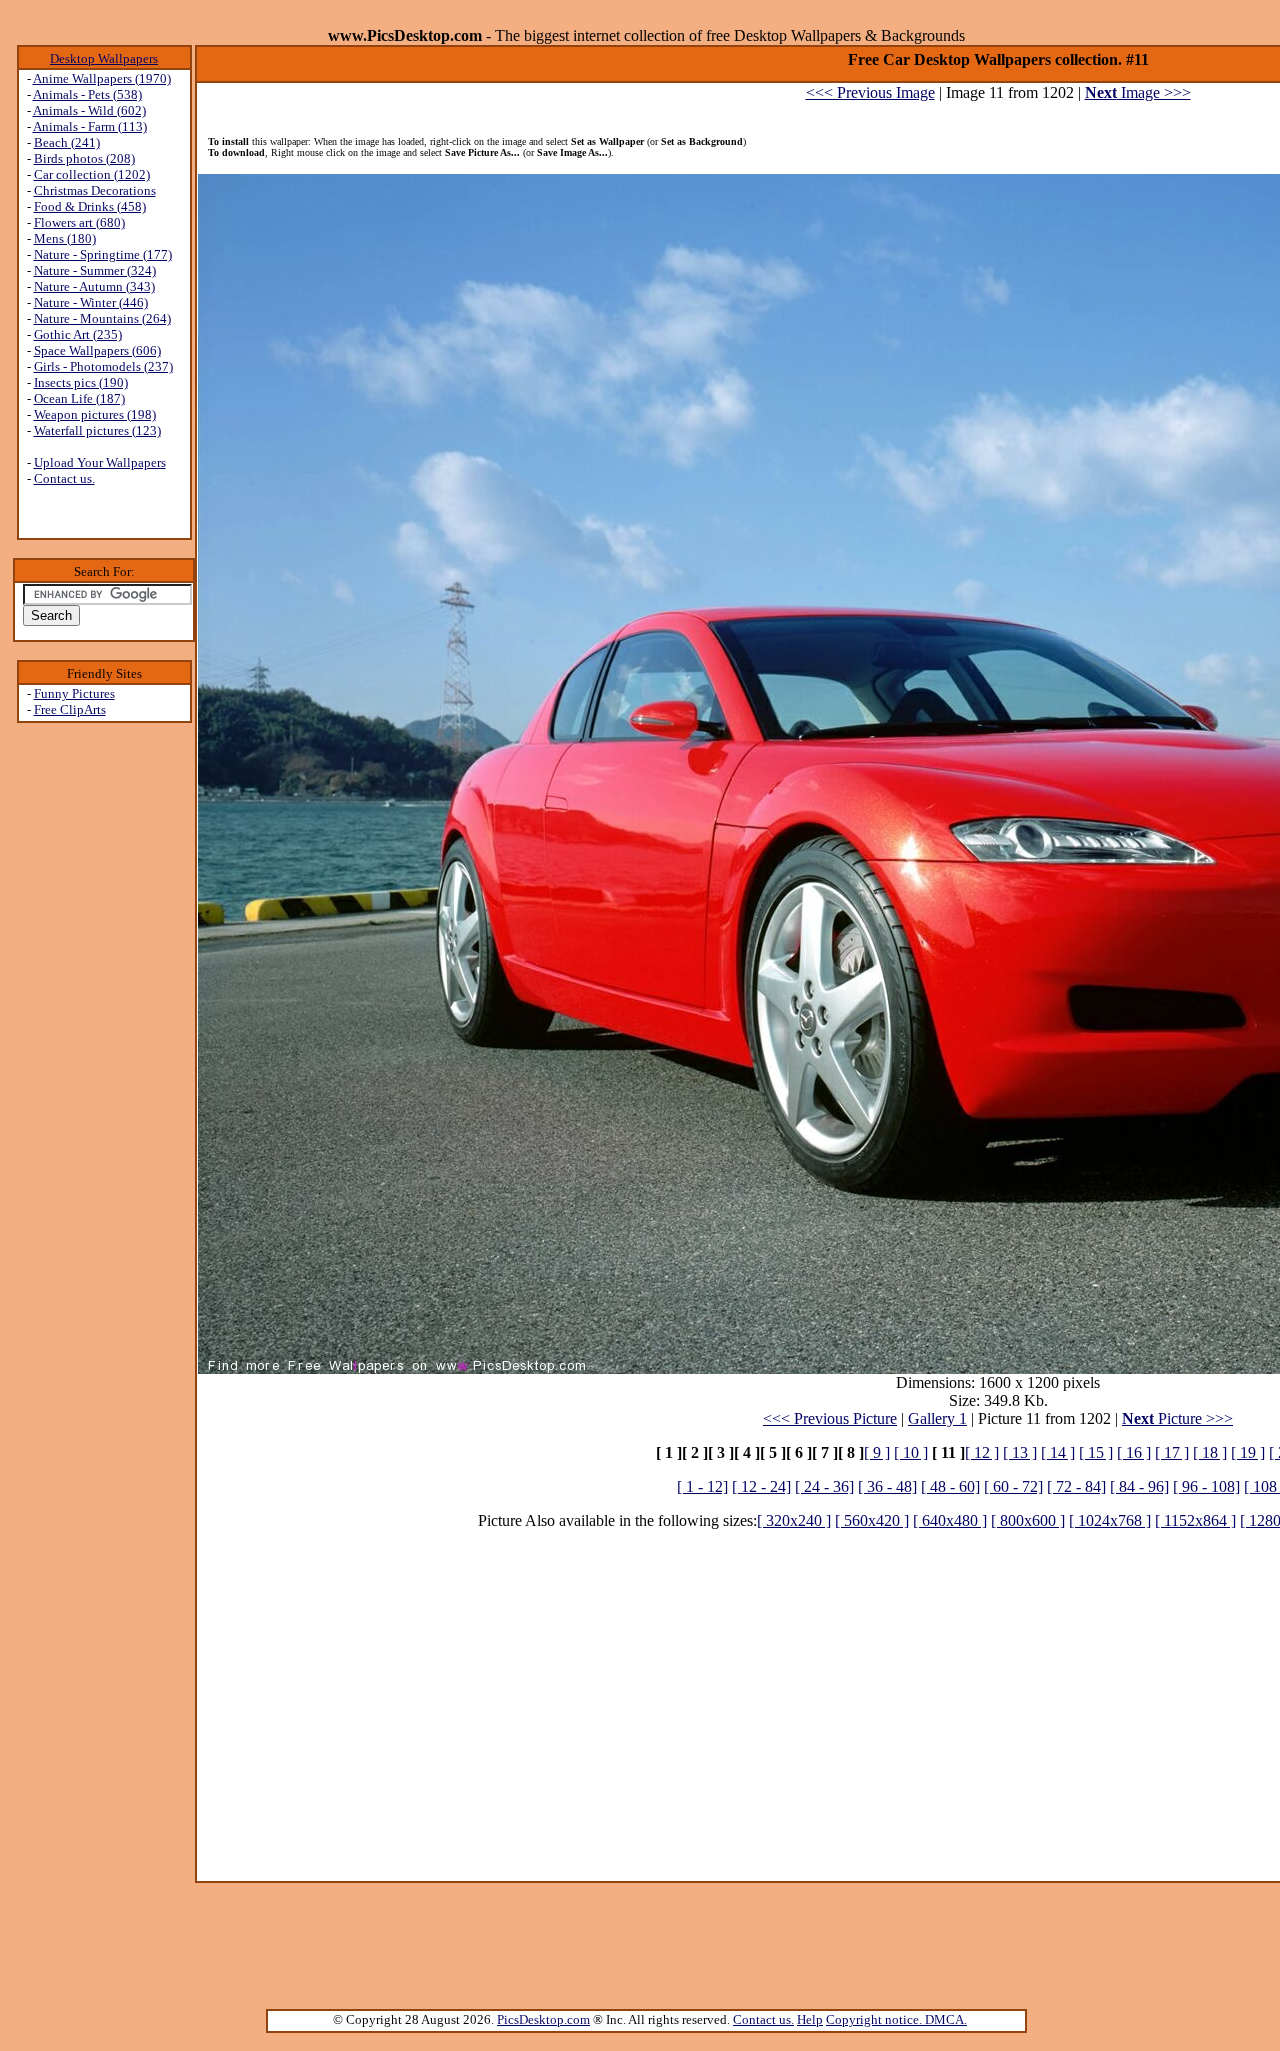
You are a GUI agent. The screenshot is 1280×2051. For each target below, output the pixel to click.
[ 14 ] (1058, 1452)
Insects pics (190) (81, 382)
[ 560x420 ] (872, 1520)
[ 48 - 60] (950, 1486)
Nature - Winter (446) (91, 302)
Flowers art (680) (79, 222)
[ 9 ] (877, 1452)
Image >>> (1138, 92)
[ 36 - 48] (887, 1486)
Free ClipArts (70, 709)
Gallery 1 (937, 1418)
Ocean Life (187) (79, 398)
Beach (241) (67, 142)
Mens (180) (65, 238)
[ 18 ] (1210, 1452)
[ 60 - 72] (1013, 1486)
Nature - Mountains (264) (102, 318)
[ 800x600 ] (1028, 1520)
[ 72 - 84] (1076, 1486)
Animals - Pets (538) (87, 94)
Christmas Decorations (95, 190)
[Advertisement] (104, 1041)
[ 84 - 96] (1139, 1486)
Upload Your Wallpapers (100, 462)
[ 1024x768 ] (1110, 1520)
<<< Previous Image (870, 92)
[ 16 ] (1134, 1452)
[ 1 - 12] (702, 1486)
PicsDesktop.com (543, 2019)
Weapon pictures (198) (95, 414)
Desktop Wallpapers (104, 58)
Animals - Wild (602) (89, 110)
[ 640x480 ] (950, 1520)
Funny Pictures (74, 693)
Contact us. (64, 478)
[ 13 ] (1020, 1452)
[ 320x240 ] (794, 1520)
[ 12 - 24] (761, 1486)
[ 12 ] (982, 1452)
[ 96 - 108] (1206, 1486)
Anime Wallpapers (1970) (102, 78)
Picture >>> (1177, 1418)
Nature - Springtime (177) (103, 254)
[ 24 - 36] (824, 1486)
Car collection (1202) (92, 174)
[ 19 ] (1248, 1452)
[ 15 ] (1096, 1452)
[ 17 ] (1172, 1452)
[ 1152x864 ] (1195, 1520)
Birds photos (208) (84, 158)
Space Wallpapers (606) (97, 350)
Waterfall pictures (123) (97, 430)
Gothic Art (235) (78, 334)
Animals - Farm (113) (90, 126)
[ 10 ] (911, 1452)
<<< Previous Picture (830, 1418)
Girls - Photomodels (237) (103, 366)
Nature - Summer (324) (95, 270)
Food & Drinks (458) (90, 206)
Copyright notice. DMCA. (896, 2019)
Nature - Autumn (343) (94, 286)
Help (810, 2019)
